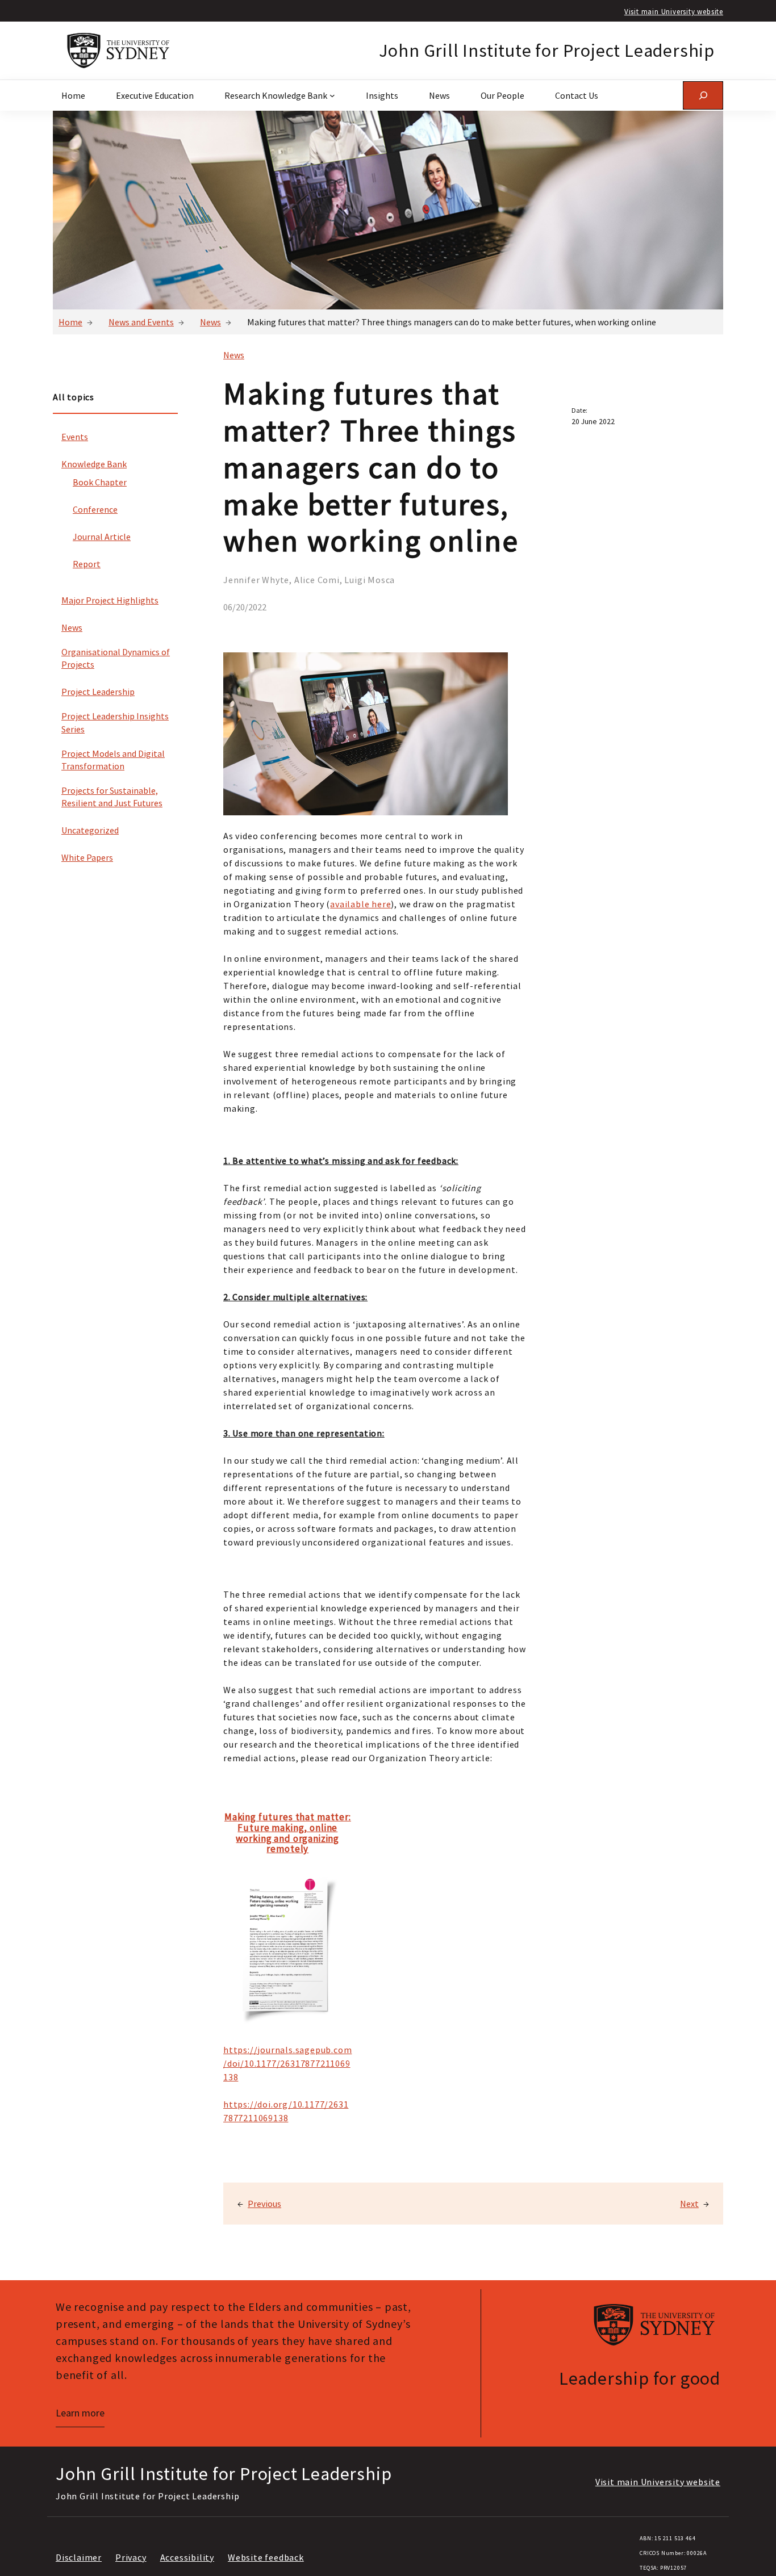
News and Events (141, 322)
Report (87, 564)
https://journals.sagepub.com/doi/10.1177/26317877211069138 (287, 2063)
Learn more (80, 2413)
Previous (264, 2204)
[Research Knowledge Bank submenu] (332, 95)
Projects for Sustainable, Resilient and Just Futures (112, 797)
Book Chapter (100, 482)
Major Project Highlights (110, 600)
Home (70, 322)
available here (360, 904)
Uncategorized (90, 830)
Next (689, 2204)
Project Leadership (98, 692)
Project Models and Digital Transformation (113, 760)
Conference (95, 509)
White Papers (87, 857)
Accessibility (187, 2557)
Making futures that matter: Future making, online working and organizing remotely (288, 1833)
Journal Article (102, 537)
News (210, 322)
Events (75, 437)
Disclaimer (79, 2557)
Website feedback (266, 2557)
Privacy (131, 2557)
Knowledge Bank (94, 464)
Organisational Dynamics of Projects (116, 658)
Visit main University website (674, 11)
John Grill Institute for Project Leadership (547, 51)
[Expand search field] (703, 95)
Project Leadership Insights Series (115, 722)
